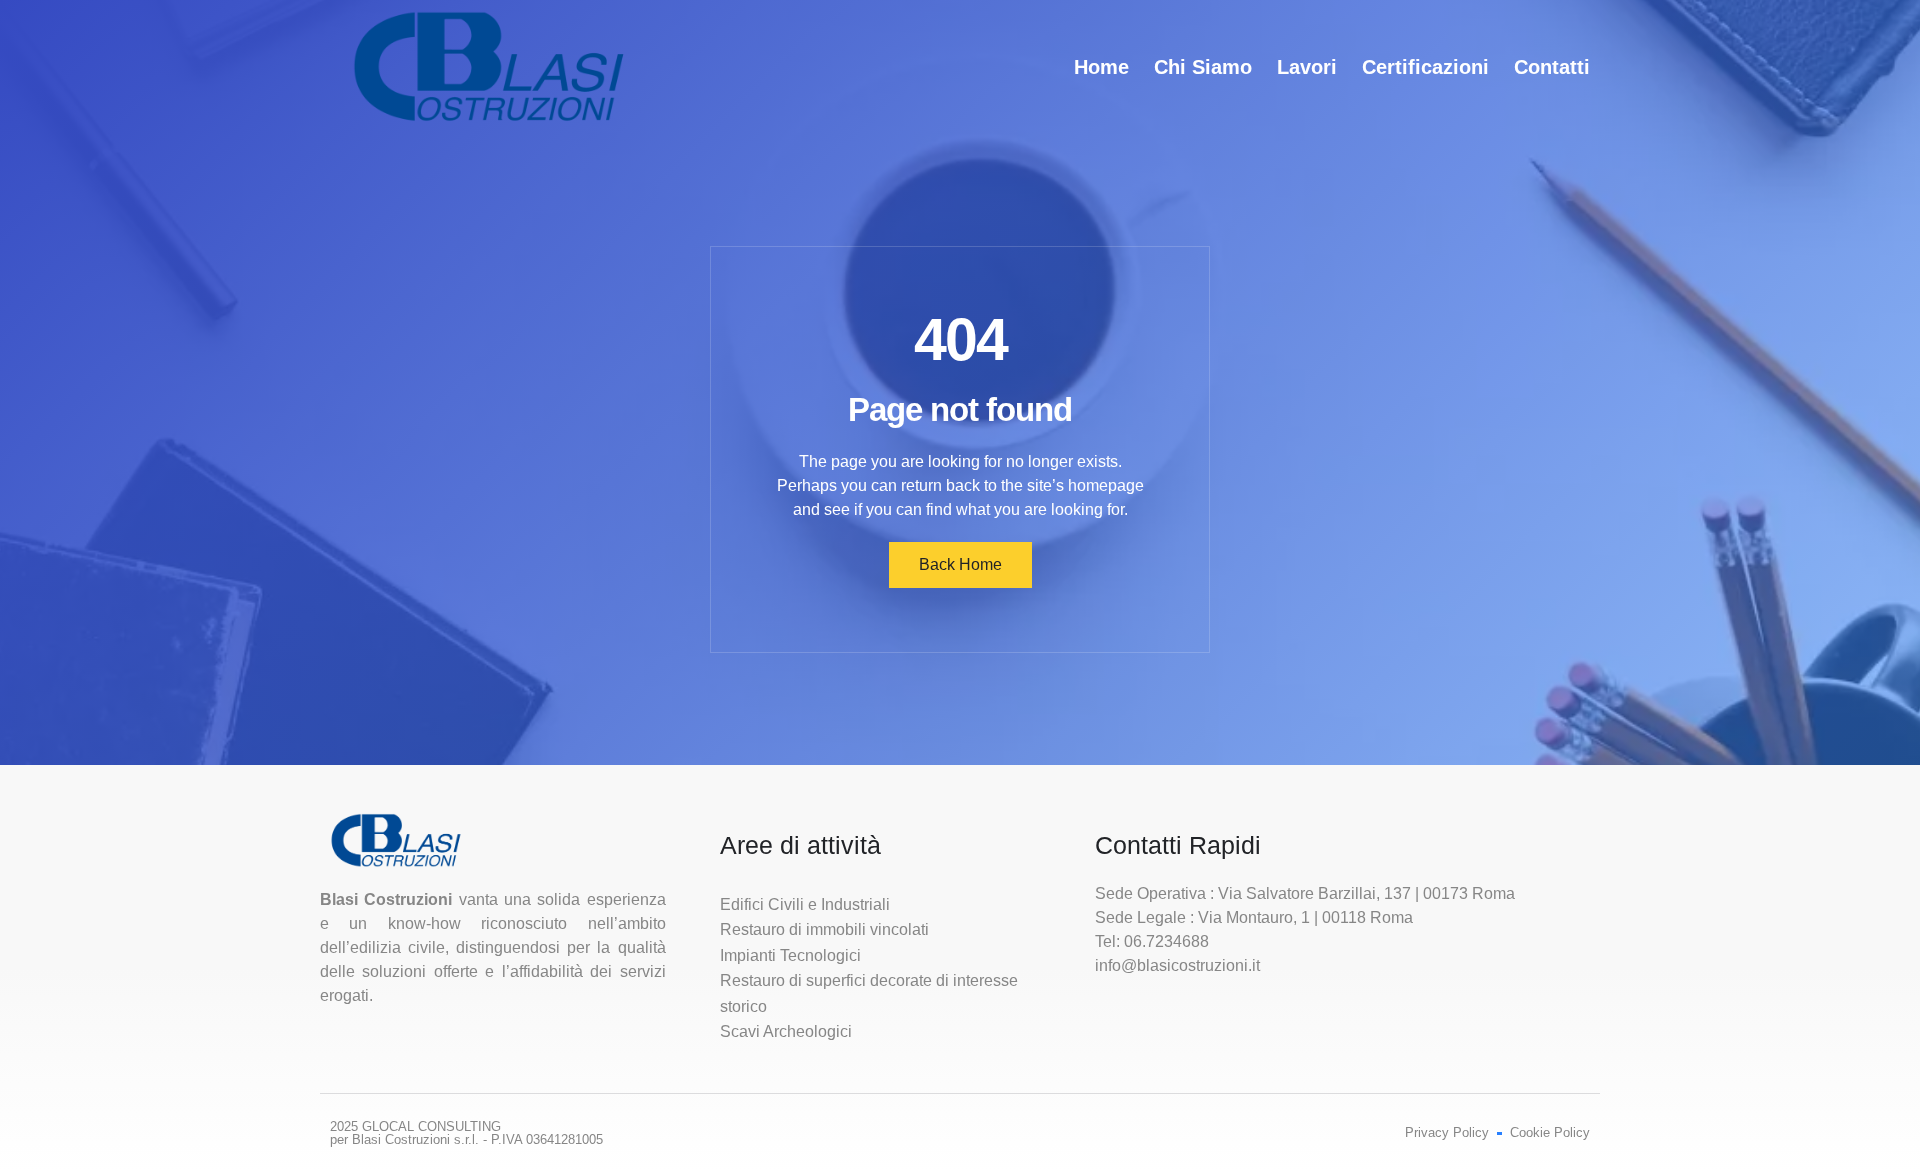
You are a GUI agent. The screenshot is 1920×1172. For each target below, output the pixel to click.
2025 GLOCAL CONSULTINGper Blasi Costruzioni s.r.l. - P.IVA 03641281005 (466, 1133)
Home (1101, 67)
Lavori (1307, 67)
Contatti (1552, 67)
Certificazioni (1425, 67)
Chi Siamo (1203, 67)
